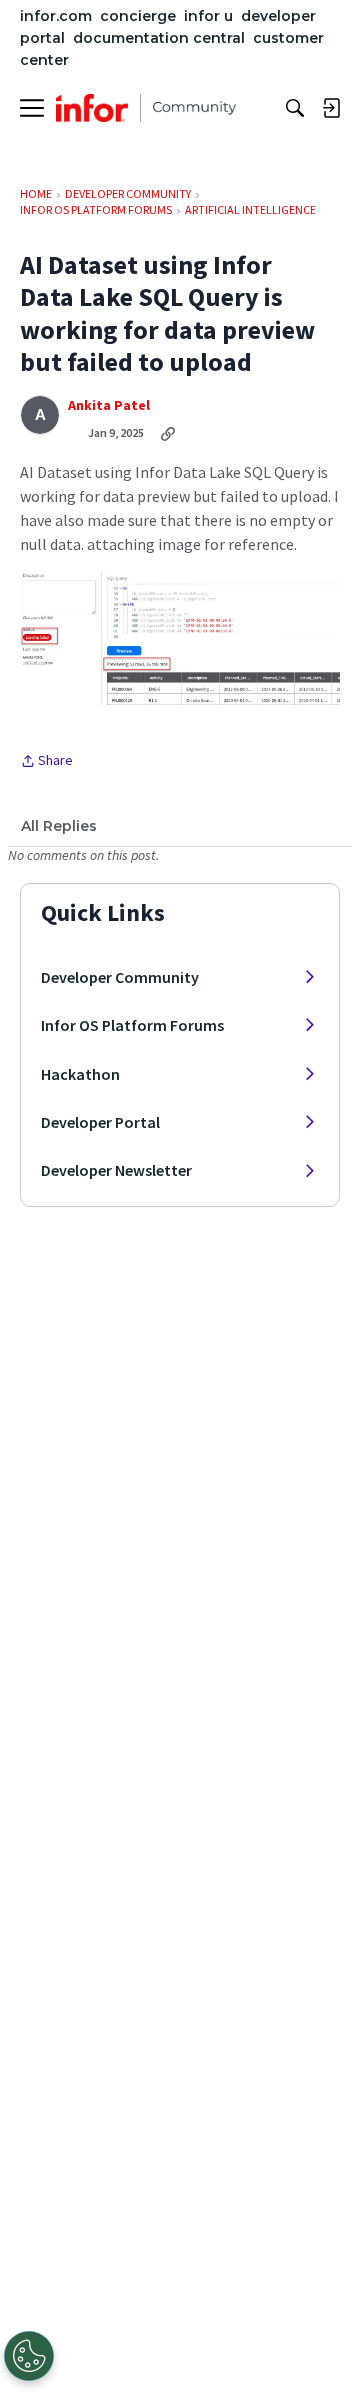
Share (46, 762)
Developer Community (120, 977)
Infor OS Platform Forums (132, 1025)
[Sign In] (331, 108)
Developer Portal (100, 1122)
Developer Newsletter (116, 1170)
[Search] (295, 108)
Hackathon (80, 1074)
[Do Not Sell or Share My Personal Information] (29, 2356)
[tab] (59, 826)
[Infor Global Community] (146, 108)
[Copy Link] (168, 433)
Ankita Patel (109, 405)
